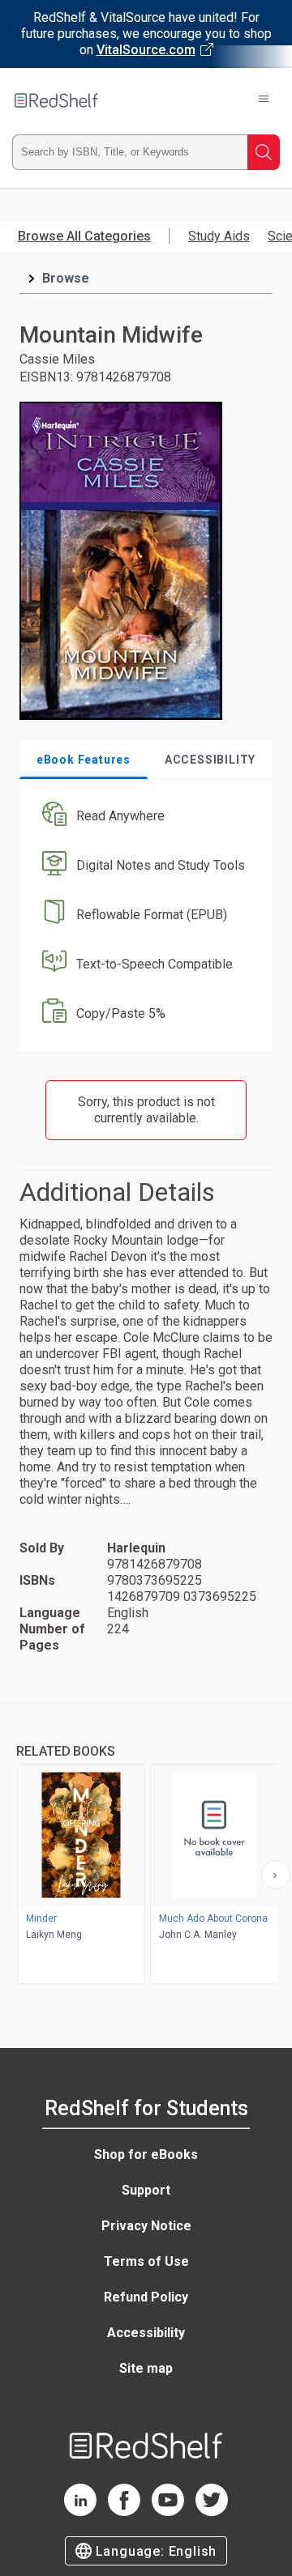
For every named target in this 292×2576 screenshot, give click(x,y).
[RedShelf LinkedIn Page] (80, 2512)
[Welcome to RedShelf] (56, 100)
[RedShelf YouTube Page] (168, 2512)
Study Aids (219, 236)
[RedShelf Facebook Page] (124, 2512)
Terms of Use (146, 2261)
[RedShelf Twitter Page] (212, 2512)
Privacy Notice (146, 2226)
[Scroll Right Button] (276, 1875)
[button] (144, 817)
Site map (146, 2368)
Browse (66, 278)
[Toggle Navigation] (264, 100)
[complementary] (146, 1845)
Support (146, 2190)
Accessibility (146, 2333)
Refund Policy (146, 2297)
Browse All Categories (84, 236)
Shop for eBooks (146, 2154)
